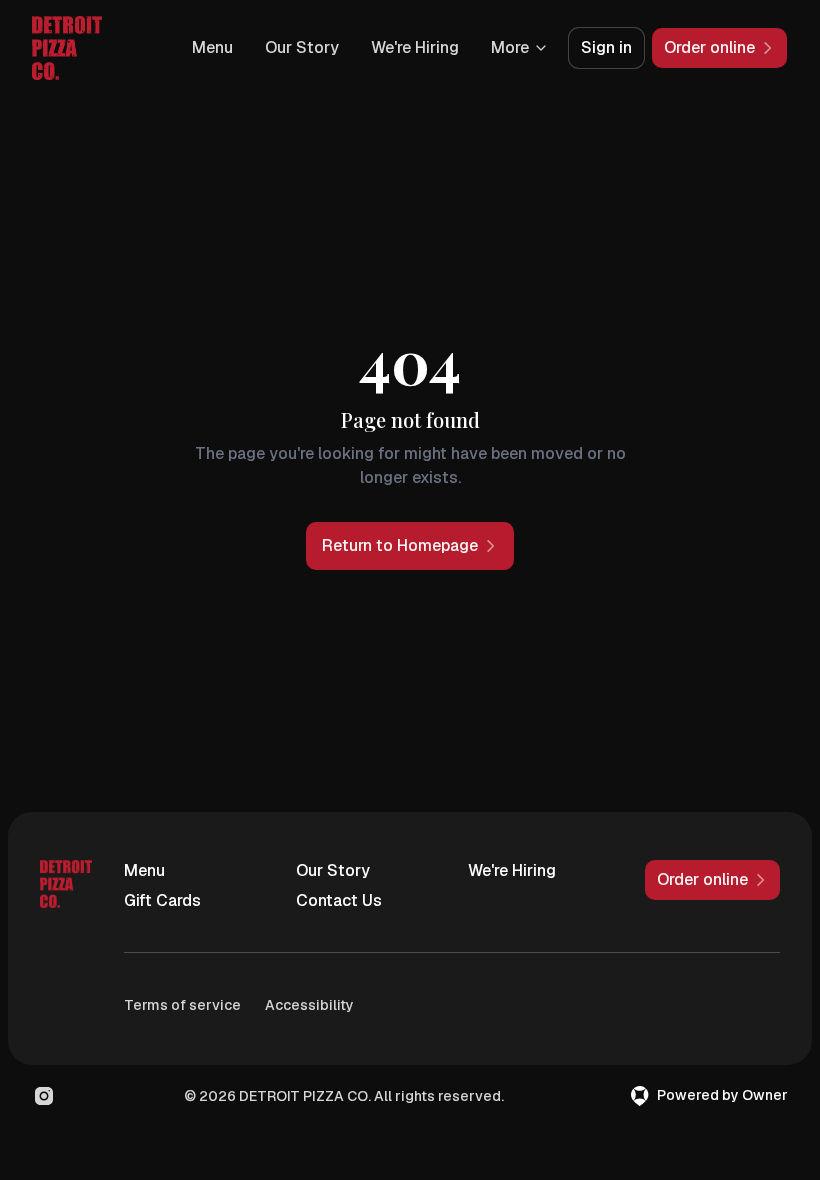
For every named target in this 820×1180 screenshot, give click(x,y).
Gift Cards (162, 900)
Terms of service (182, 1005)
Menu (212, 47)
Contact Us (339, 900)
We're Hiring (415, 47)
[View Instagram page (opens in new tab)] (44, 1096)
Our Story (302, 47)
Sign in (606, 47)
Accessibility (309, 1005)
